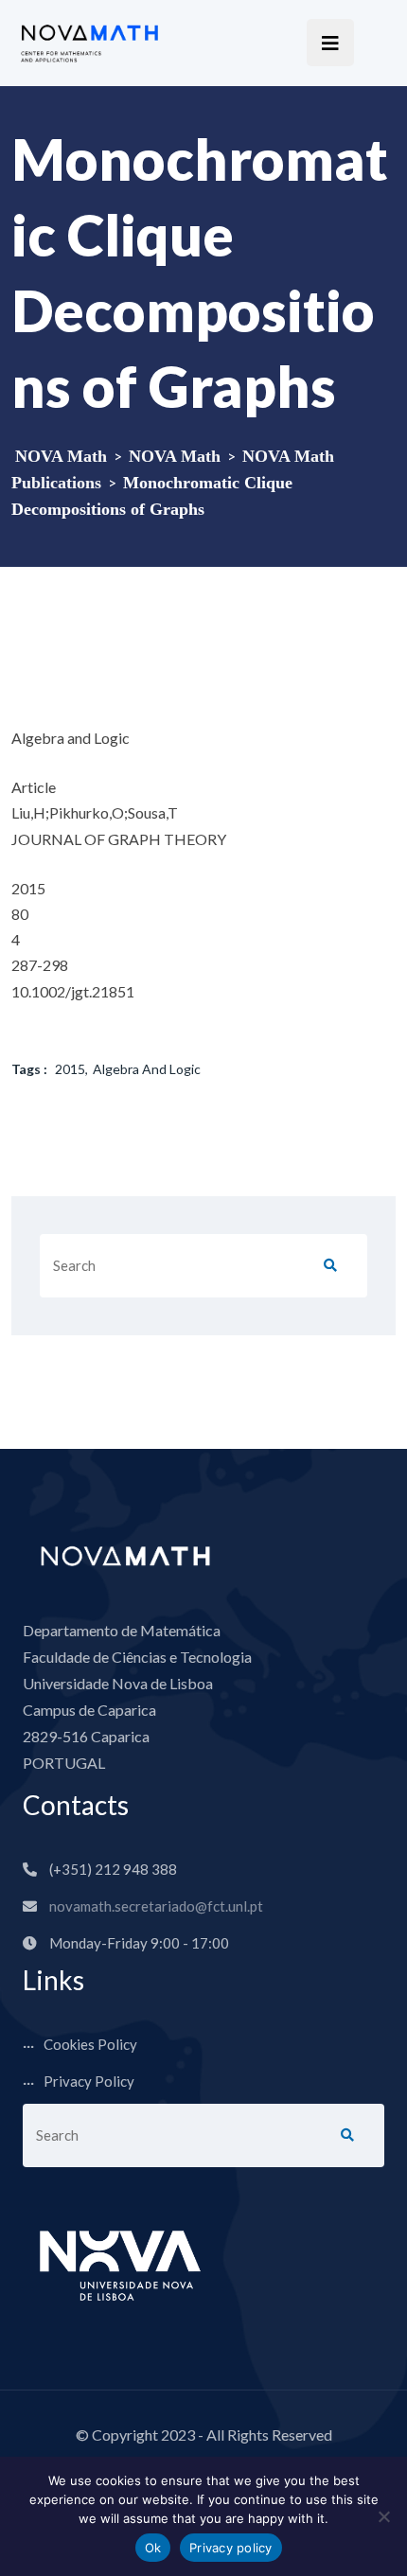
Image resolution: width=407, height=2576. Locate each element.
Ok (153, 2548)
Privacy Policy (89, 2081)
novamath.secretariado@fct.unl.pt (156, 1906)
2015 (70, 1069)
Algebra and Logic (147, 1069)
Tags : (29, 1069)
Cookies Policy (90, 2044)
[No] (383, 2516)
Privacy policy (231, 2548)
